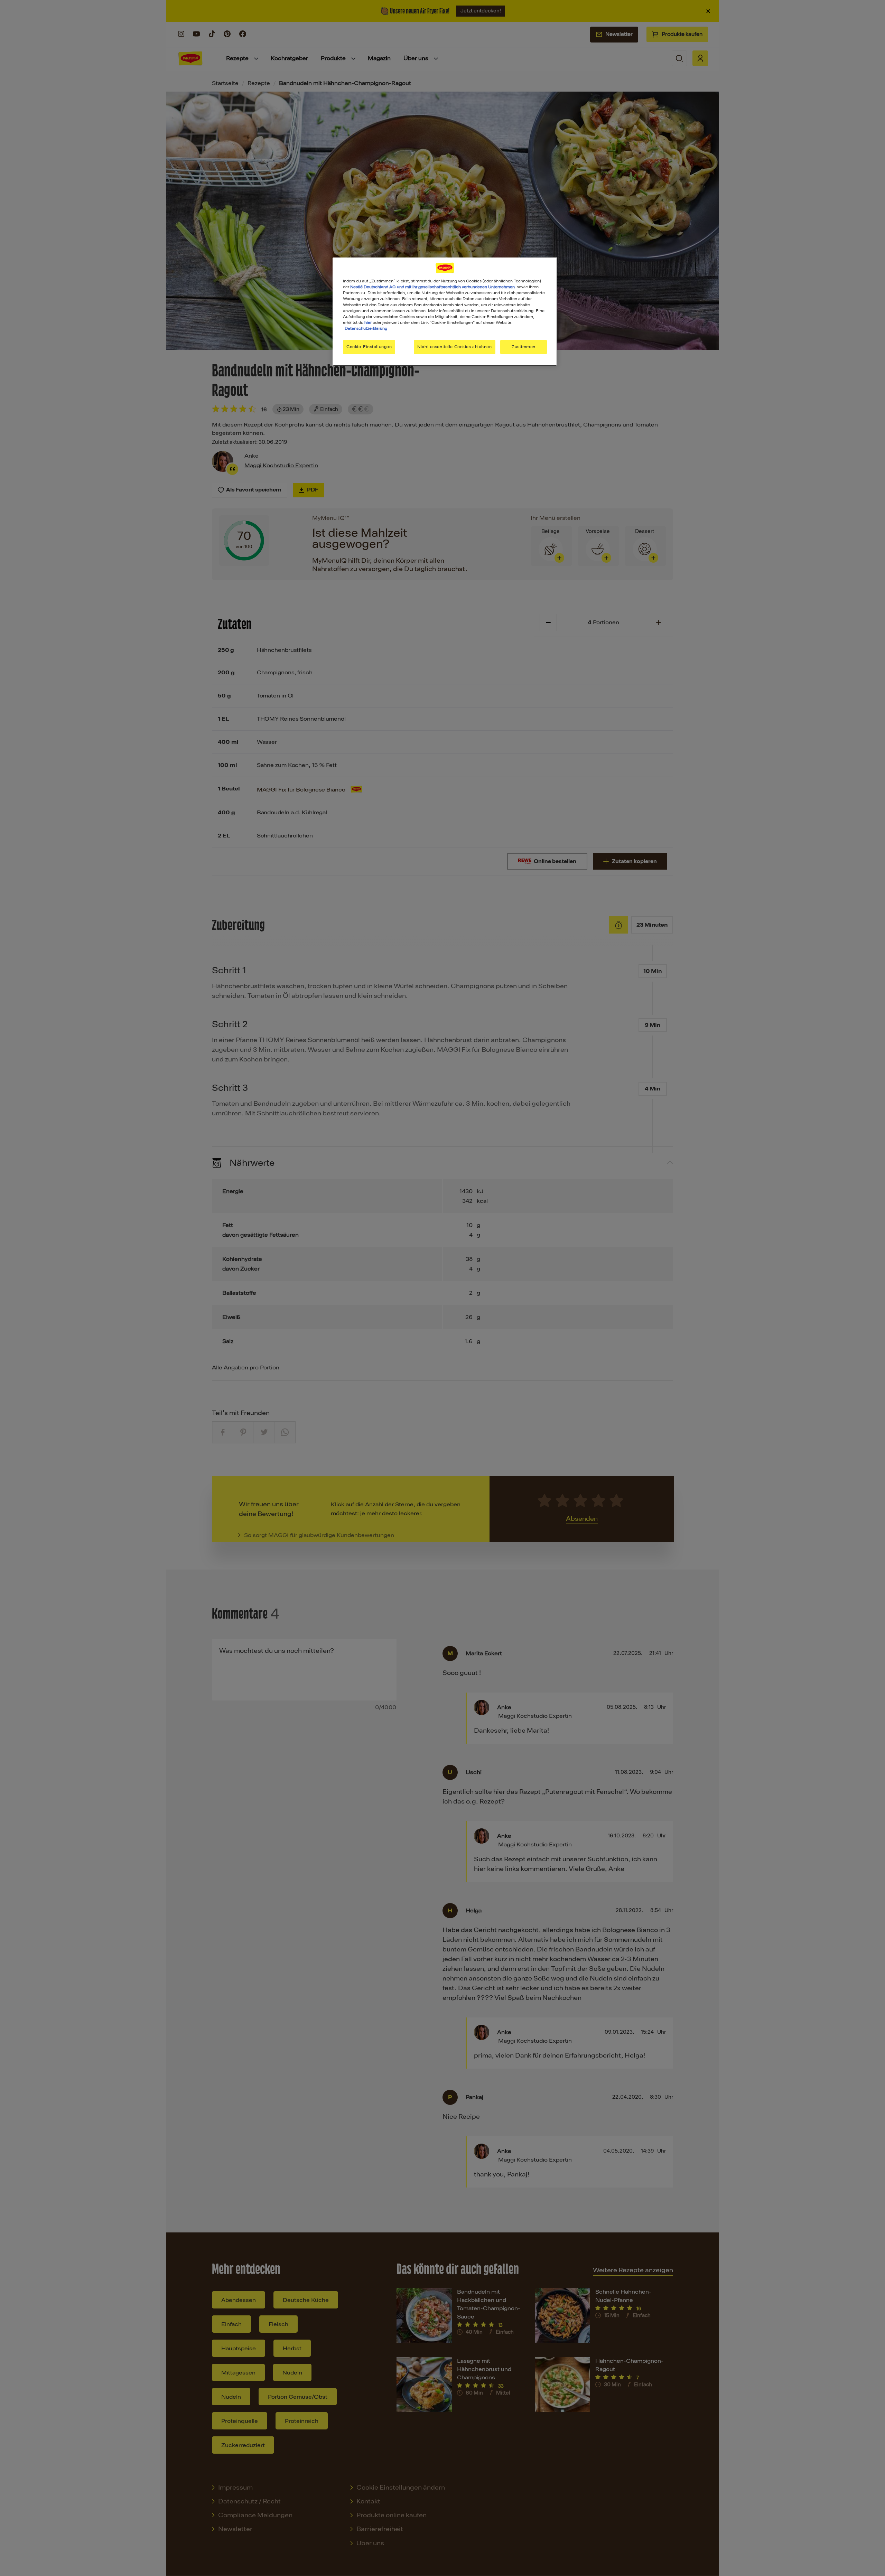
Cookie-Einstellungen (369, 347)
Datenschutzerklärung (366, 328)
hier (368, 322)
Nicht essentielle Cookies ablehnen (454, 347)
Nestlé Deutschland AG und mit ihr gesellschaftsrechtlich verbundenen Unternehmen (432, 287)
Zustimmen (524, 347)
